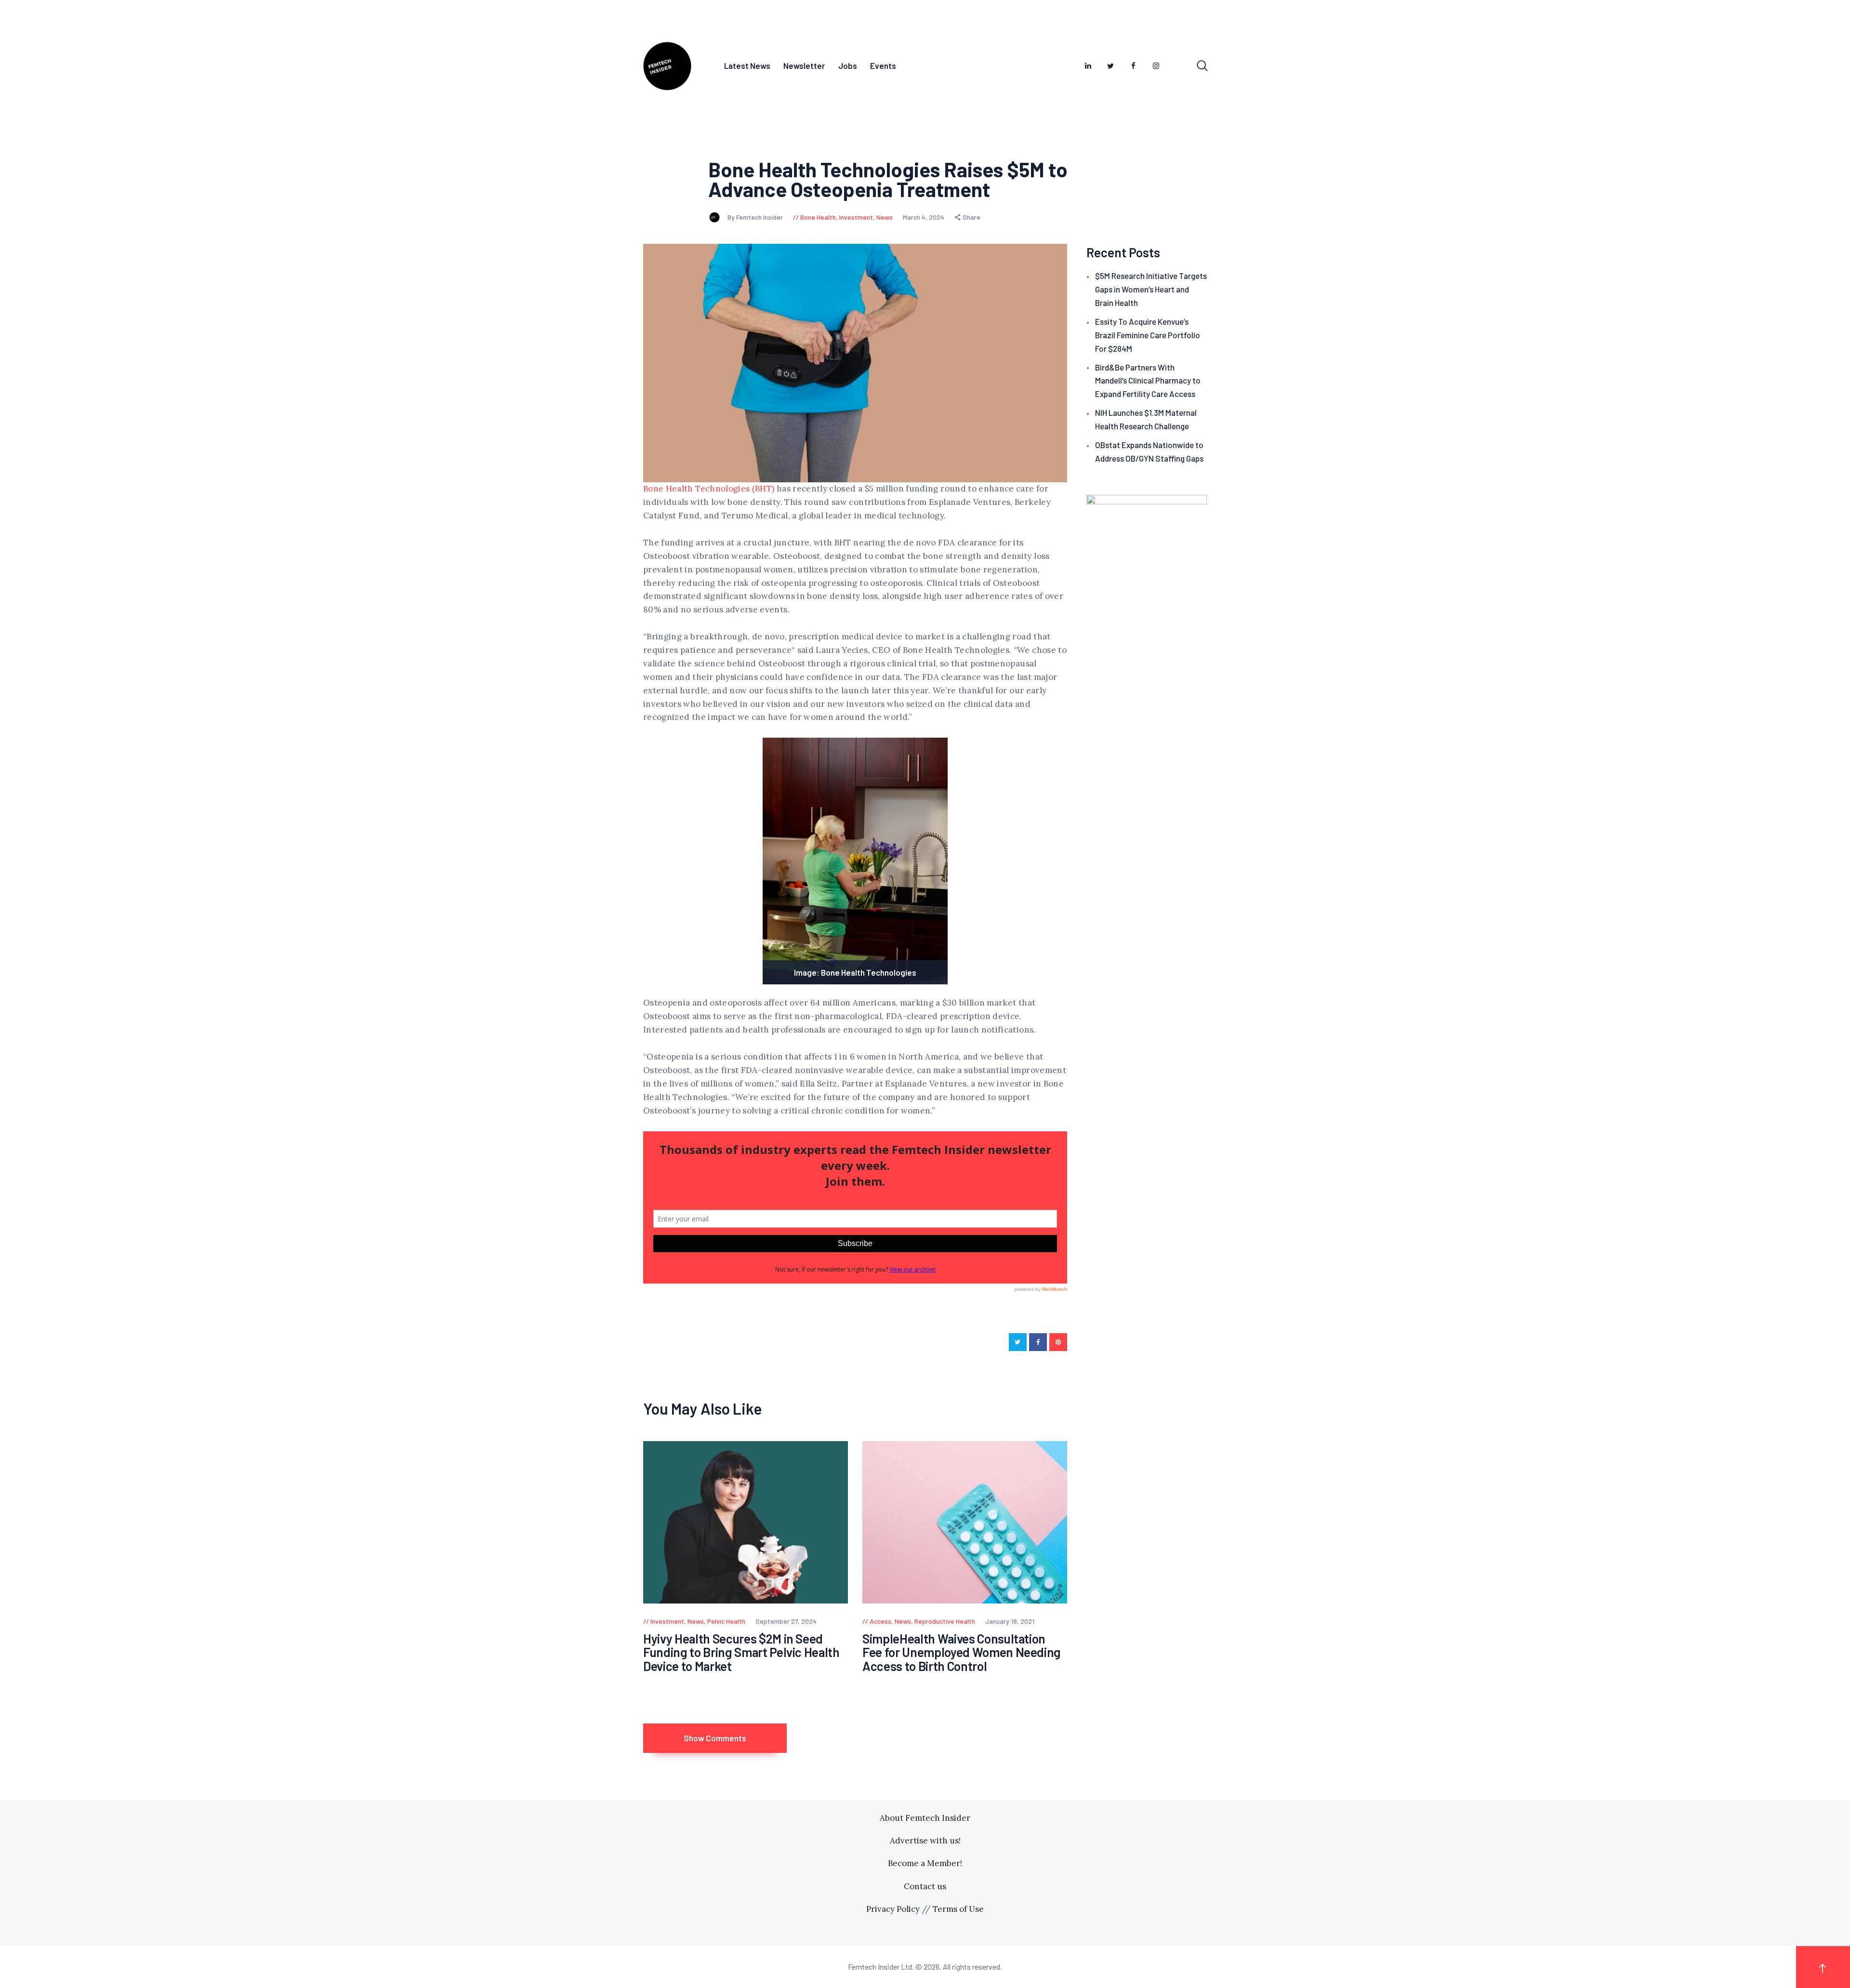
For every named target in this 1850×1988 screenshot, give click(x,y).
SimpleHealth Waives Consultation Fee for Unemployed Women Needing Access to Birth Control (962, 1653)
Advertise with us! (925, 1841)
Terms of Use (958, 1909)
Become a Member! (925, 1863)
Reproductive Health (945, 1621)
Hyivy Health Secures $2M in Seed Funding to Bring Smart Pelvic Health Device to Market (741, 1653)
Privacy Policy (893, 1909)
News (885, 217)
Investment (856, 217)
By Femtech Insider (756, 217)
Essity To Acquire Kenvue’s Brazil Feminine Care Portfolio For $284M (1148, 335)
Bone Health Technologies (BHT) (709, 489)
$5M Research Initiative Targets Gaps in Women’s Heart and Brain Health (1151, 289)
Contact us (925, 1886)
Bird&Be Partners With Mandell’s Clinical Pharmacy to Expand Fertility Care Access (1148, 381)
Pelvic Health (726, 1621)
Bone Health (818, 217)
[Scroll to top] (1823, 1967)
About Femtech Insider (925, 1818)
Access (880, 1621)
